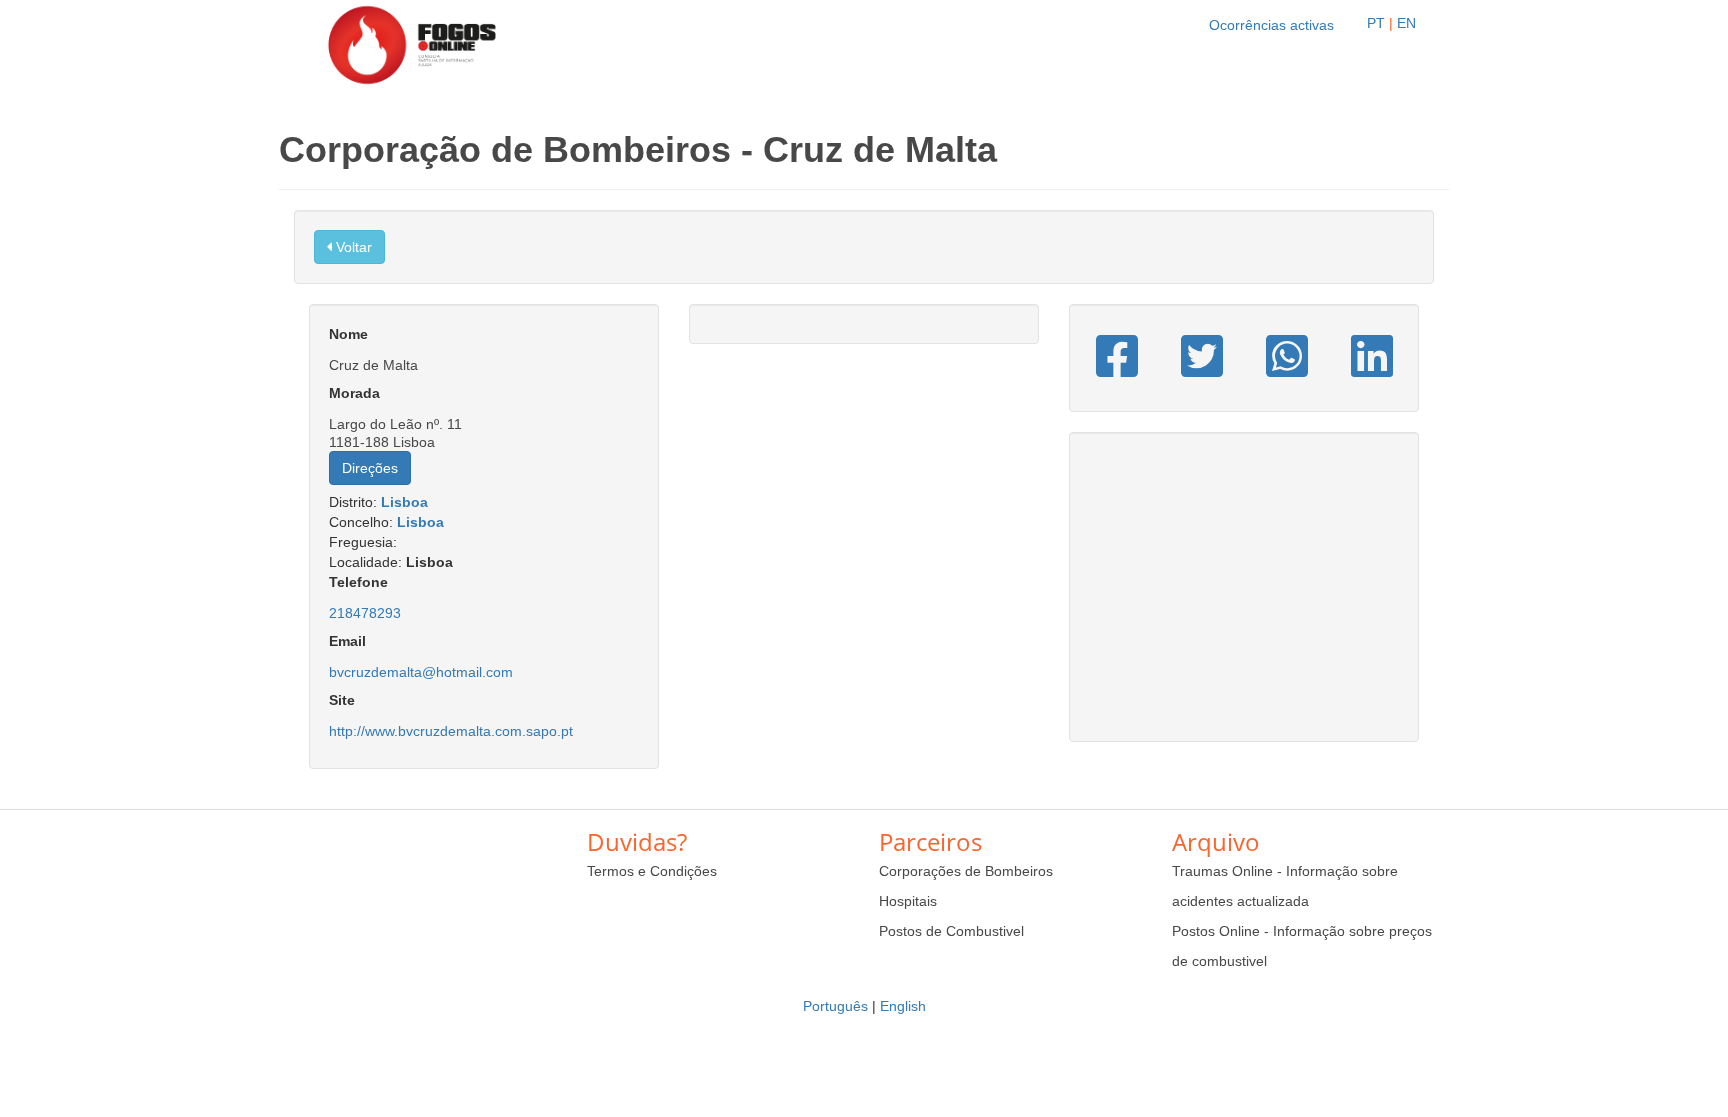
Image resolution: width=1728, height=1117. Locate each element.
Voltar (352, 247)
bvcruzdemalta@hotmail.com (421, 672)
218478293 (365, 613)
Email (347, 641)
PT (1376, 23)
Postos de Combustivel (951, 931)
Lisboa (404, 502)
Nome (348, 334)
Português (835, 1006)
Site (342, 700)
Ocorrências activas (1271, 25)
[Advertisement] (1244, 597)
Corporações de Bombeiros (966, 871)
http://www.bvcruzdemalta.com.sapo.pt (451, 731)
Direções (370, 468)
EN (1406, 23)
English (903, 1006)
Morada (354, 393)
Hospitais (908, 901)
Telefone (358, 582)
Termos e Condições (652, 871)
